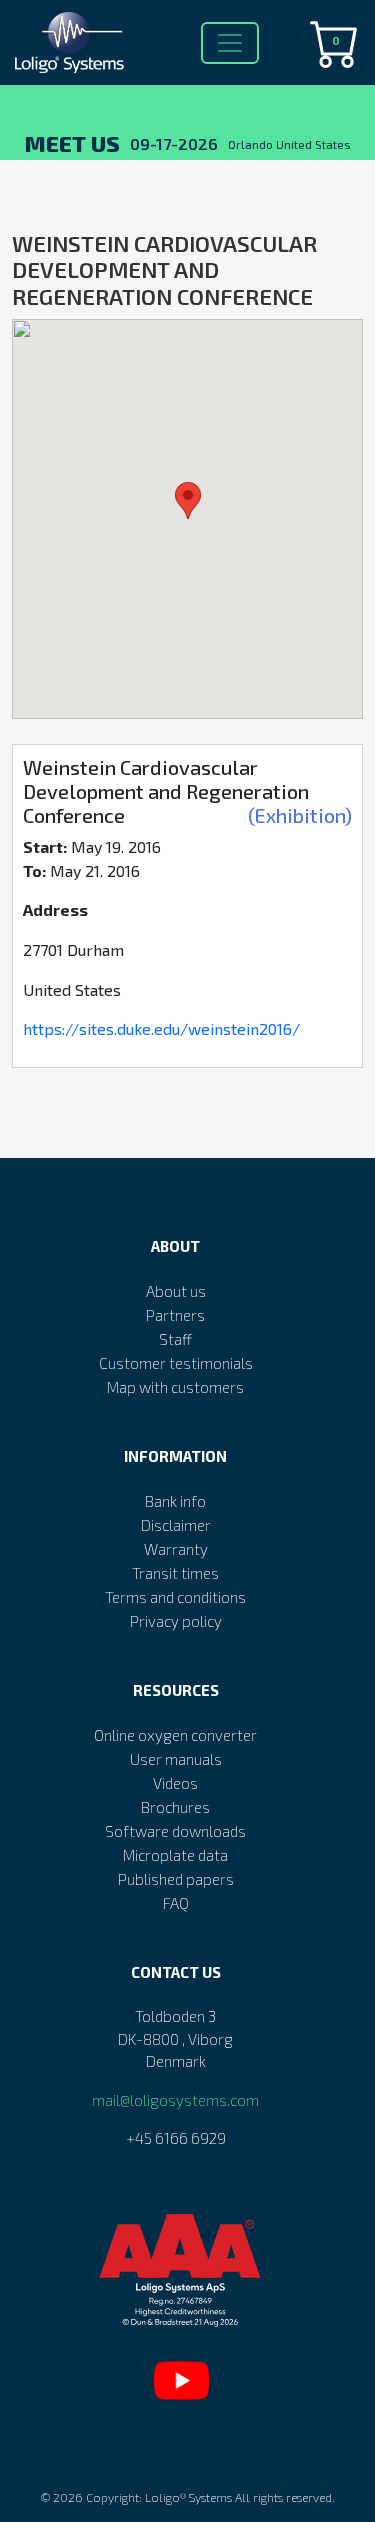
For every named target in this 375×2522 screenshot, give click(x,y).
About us (176, 1291)
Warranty (176, 1549)
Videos (175, 1783)
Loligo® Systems (188, 2497)
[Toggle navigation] (230, 43)
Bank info (175, 1501)
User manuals (176, 1759)
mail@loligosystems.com (175, 2100)
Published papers (176, 1879)
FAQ (176, 1903)
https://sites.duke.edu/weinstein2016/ (161, 1028)
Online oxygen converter (175, 1735)
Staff (175, 1339)
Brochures (175, 1807)
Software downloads (175, 1831)
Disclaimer (176, 1525)
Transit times (175, 1573)
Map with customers (175, 1387)
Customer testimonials (176, 1363)
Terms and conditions (175, 1597)
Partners (175, 1315)
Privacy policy (176, 1621)
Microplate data (175, 1855)
